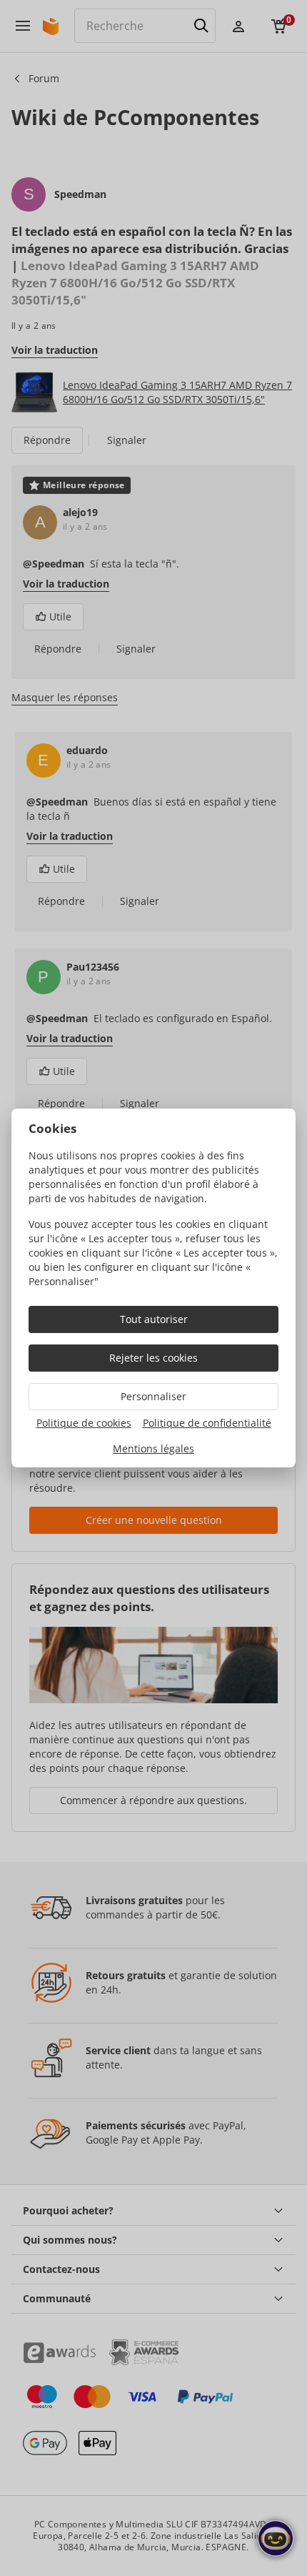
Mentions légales (153, 1448)
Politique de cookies (84, 1423)
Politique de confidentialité (207, 1423)
